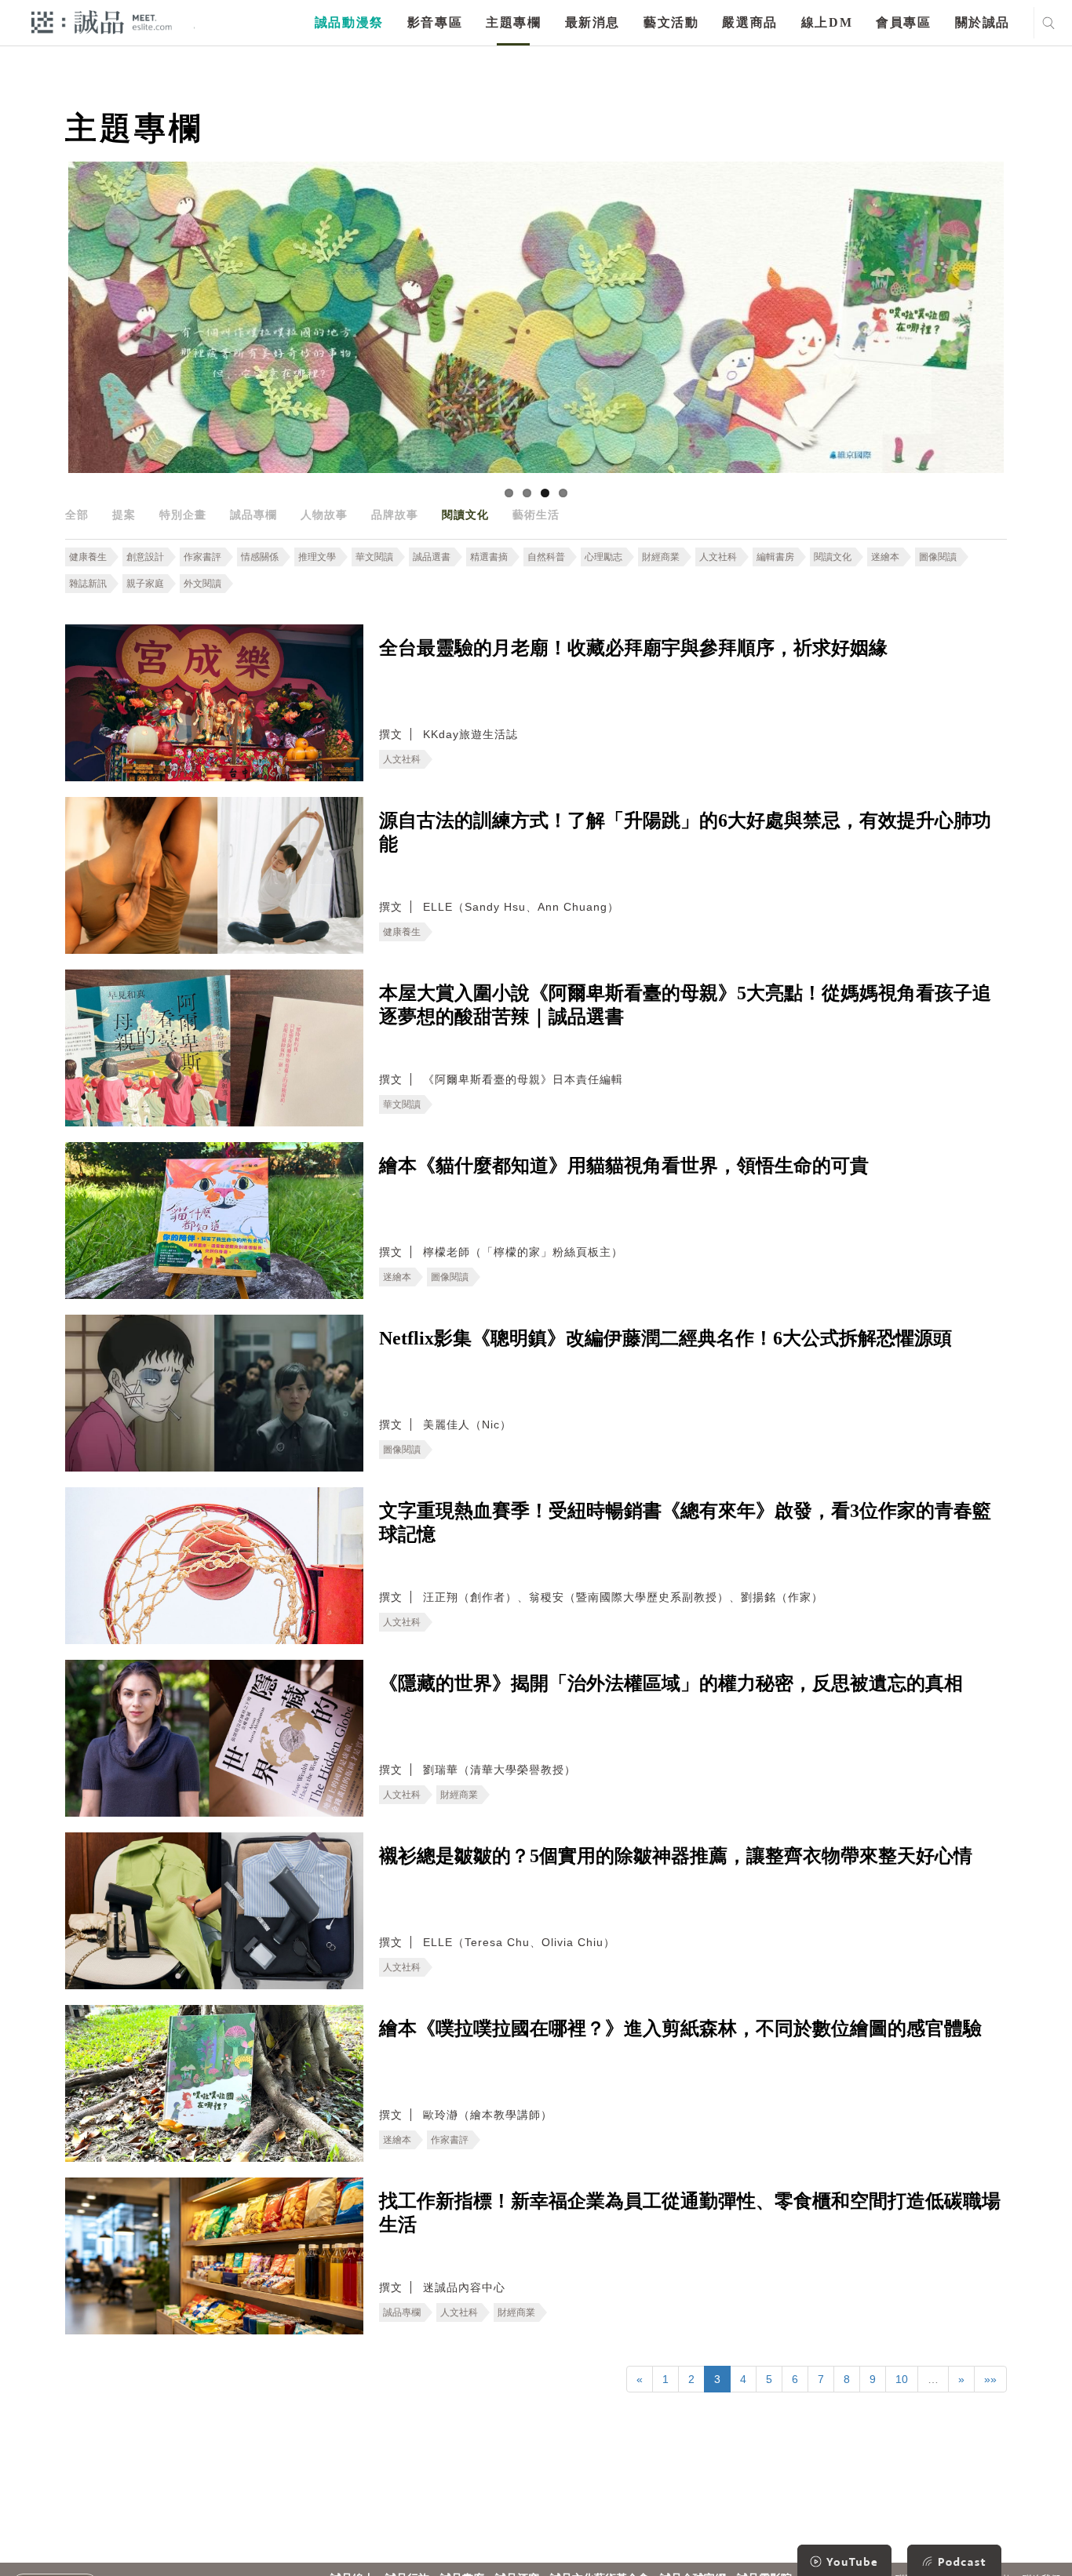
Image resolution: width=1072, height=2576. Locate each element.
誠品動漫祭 (349, 22)
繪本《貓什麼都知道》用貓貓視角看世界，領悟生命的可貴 (624, 1166)
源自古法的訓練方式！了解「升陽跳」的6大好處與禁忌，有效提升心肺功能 (685, 832)
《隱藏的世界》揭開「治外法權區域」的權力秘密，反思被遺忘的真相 (671, 1683)
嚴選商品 (749, 22)
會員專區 (903, 22)
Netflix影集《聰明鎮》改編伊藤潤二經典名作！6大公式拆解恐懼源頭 (665, 1338)
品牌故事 (395, 515)
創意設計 (145, 557)
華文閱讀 (374, 557)
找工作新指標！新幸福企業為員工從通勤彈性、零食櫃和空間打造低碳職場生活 (690, 2213)
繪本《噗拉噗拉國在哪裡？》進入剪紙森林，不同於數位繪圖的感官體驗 (680, 2028)
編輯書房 (775, 557)
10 (902, 2379)
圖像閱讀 (938, 557)
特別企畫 (183, 515)
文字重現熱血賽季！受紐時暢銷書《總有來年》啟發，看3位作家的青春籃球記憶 (685, 1523)
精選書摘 (489, 557)
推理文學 (317, 557)
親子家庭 (145, 584)
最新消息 (593, 22)
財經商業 (661, 557)
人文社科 (718, 557)
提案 (124, 515)
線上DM (827, 22)
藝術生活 (536, 515)
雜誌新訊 (88, 584)
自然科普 (546, 557)
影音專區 (435, 22)
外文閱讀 (202, 584)
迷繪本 (885, 557)
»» (990, 2379)
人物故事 (324, 515)
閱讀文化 (465, 515)
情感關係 (260, 557)
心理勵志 (603, 557)
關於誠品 (983, 22)
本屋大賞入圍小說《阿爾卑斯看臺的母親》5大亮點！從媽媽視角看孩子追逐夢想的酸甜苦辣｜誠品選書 (685, 1005)
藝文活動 (671, 22)
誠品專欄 (253, 515)
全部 (77, 515)
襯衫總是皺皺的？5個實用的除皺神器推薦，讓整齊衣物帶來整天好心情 (676, 1856)
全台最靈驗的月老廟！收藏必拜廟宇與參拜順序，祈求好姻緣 (633, 648)
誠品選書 (432, 557)
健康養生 (88, 557)
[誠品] (102, 22)
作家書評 (202, 557)
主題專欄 (513, 22)
